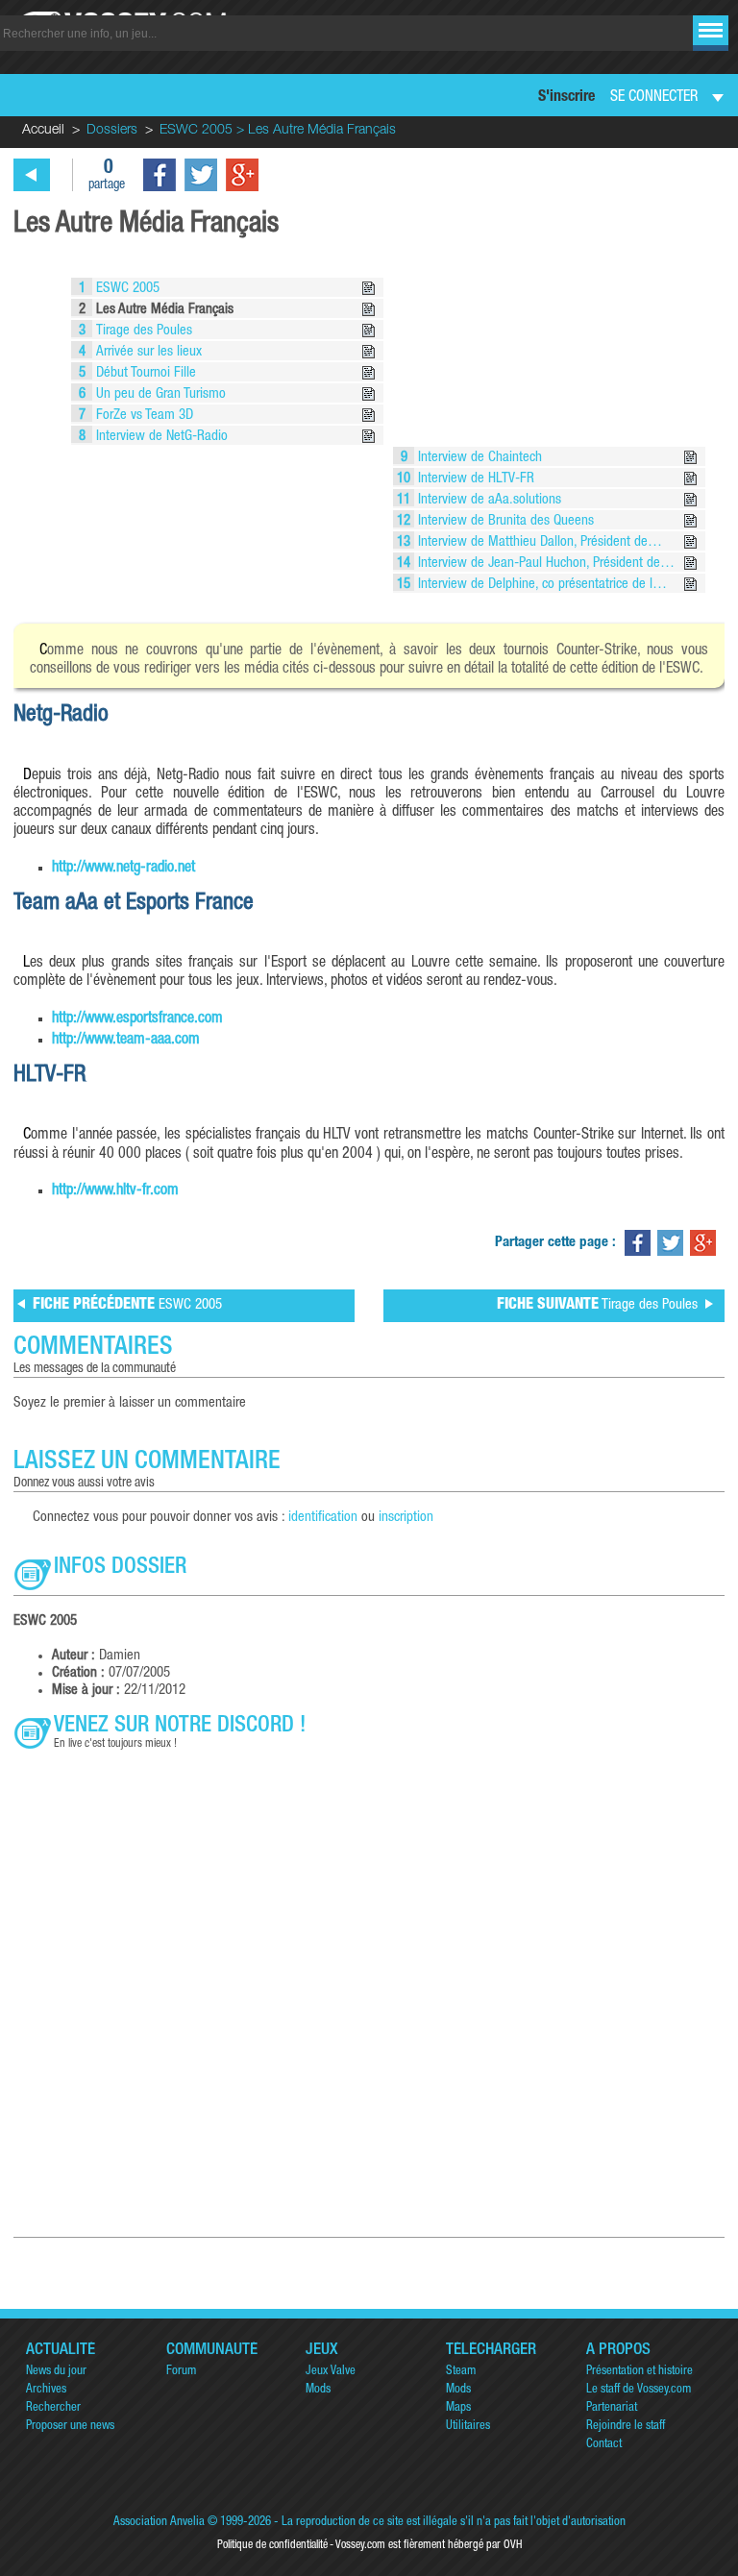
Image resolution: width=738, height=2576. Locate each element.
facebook (160, 175)
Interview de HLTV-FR (474, 479)
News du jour (56, 2372)
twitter (201, 175)
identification (323, 1518)
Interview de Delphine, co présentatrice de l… (541, 585)
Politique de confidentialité (272, 2545)
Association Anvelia (159, 2523)
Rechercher (53, 2408)
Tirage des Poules (142, 331)
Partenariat (612, 2408)
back (32, 175)
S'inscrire (566, 98)
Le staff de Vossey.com (639, 2390)
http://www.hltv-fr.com (115, 1191)
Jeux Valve (331, 2372)
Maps (458, 2408)
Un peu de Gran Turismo (159, 394)
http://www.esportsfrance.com (137, 1019)
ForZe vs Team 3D (143, 416)
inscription (406, 1518)
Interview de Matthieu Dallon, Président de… (538, 542)
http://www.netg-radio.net (123, 869)
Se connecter (654, 98)
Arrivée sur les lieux (147, 352)
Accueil (43, 131)
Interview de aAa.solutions (488, 500)
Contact (604, 2445)
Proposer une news (70, 2427)
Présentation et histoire (640, 2372)
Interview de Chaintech (478, 458)
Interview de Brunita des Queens (504, 521)
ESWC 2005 (126, 289)
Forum (181, 2372)
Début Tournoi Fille (144, 373)
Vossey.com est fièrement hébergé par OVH (429, 2545)
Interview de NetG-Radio (160, 437)
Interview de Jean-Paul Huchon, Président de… (544, 564)
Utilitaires (468, 2427)
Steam (461, 2372)
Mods (318, 2390)
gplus (242, 175)
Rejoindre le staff (626, 2427)
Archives (46, 2390)
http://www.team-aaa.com (126, 1041)
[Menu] (711, 30)
